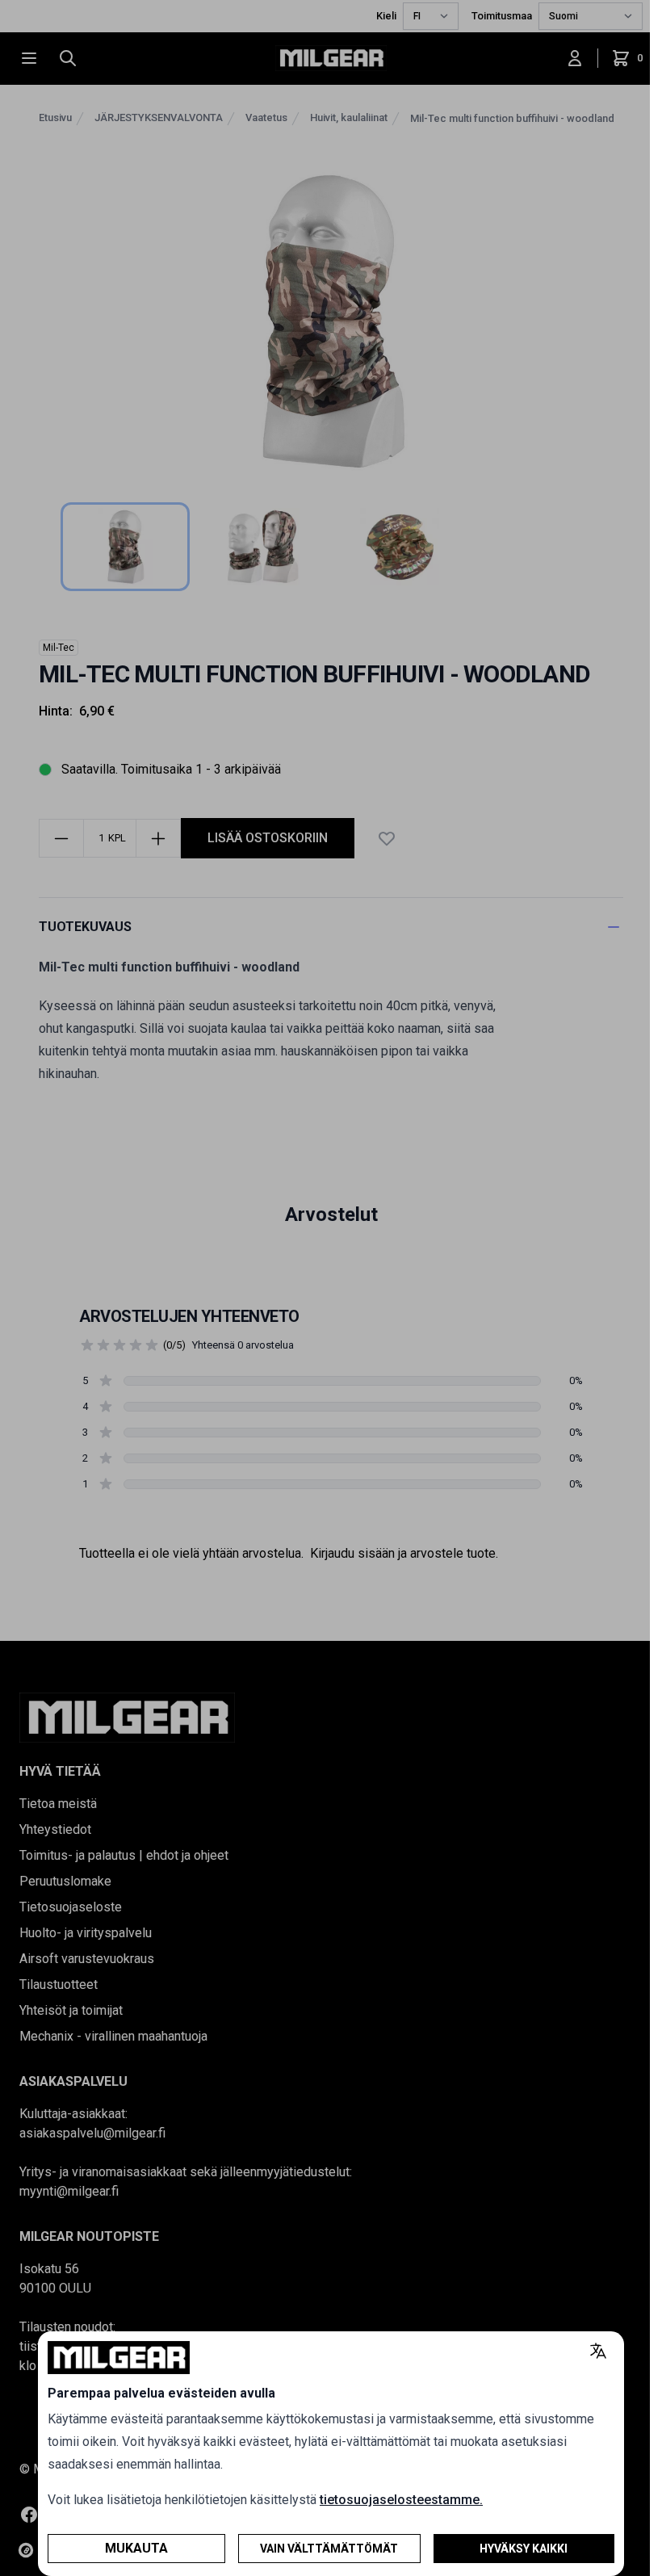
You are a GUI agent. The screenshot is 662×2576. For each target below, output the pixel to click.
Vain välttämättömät (329, 2549)
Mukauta (136, 2548)
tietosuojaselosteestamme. (401, 2500)
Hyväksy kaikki (524, 2549)
